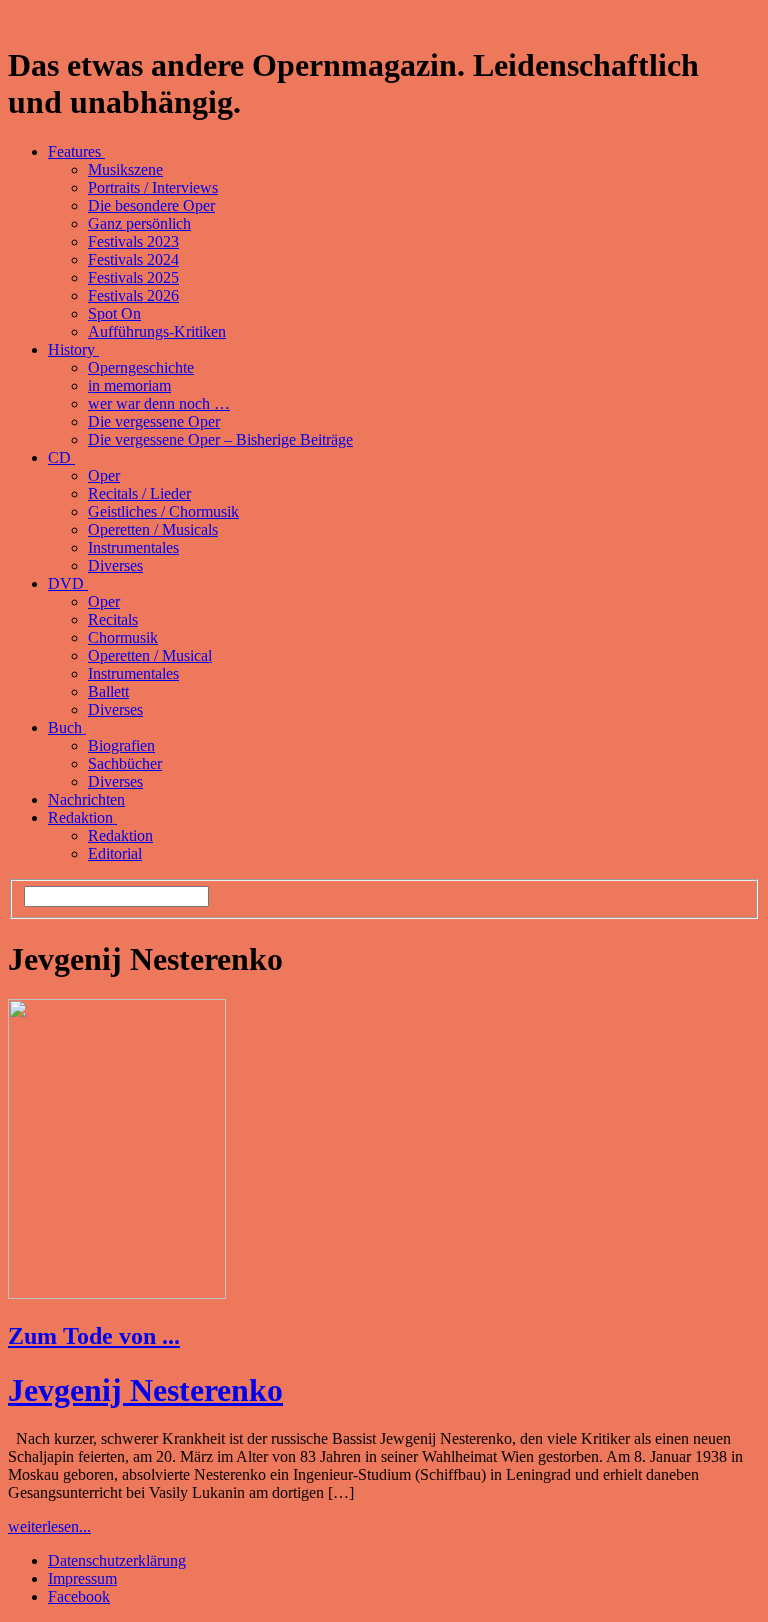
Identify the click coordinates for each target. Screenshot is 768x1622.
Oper (104, 475)
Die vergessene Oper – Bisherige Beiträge (220, 439)
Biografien (121, 745)
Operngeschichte (141, 367)
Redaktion (82, 817)
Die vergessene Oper (154, 421)
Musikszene (125, 169)
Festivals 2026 (133, 295)
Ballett (108, 691)
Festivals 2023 (133, 241)
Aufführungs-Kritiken (157, 331)
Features (76, 151)
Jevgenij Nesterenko (145, 1390)
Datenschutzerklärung (117, 1560)
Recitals (113, 619)
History (73, 349)
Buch (67, 727)
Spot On (114, 313)
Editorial (115, 853)
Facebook (79, 1596)
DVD (68, 583)
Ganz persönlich (139, 223)
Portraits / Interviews (153, 187)
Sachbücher (125, 763)
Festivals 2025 (133, 277)
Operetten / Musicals (153, 529)
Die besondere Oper (151, 205)
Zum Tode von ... (94, 1336)
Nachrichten (86, 799)
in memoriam (129, 385)
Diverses (115, 565)
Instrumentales (133, 547)
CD (61, 457)
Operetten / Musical (150, 655)
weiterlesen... (49, 1526)
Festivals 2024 (133, 259)
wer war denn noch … (159, 403)
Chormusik (123, 637)
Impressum (82, 1578)
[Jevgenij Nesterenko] (117, 1293)
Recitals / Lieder (139, 493)
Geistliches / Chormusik (163, 511)
